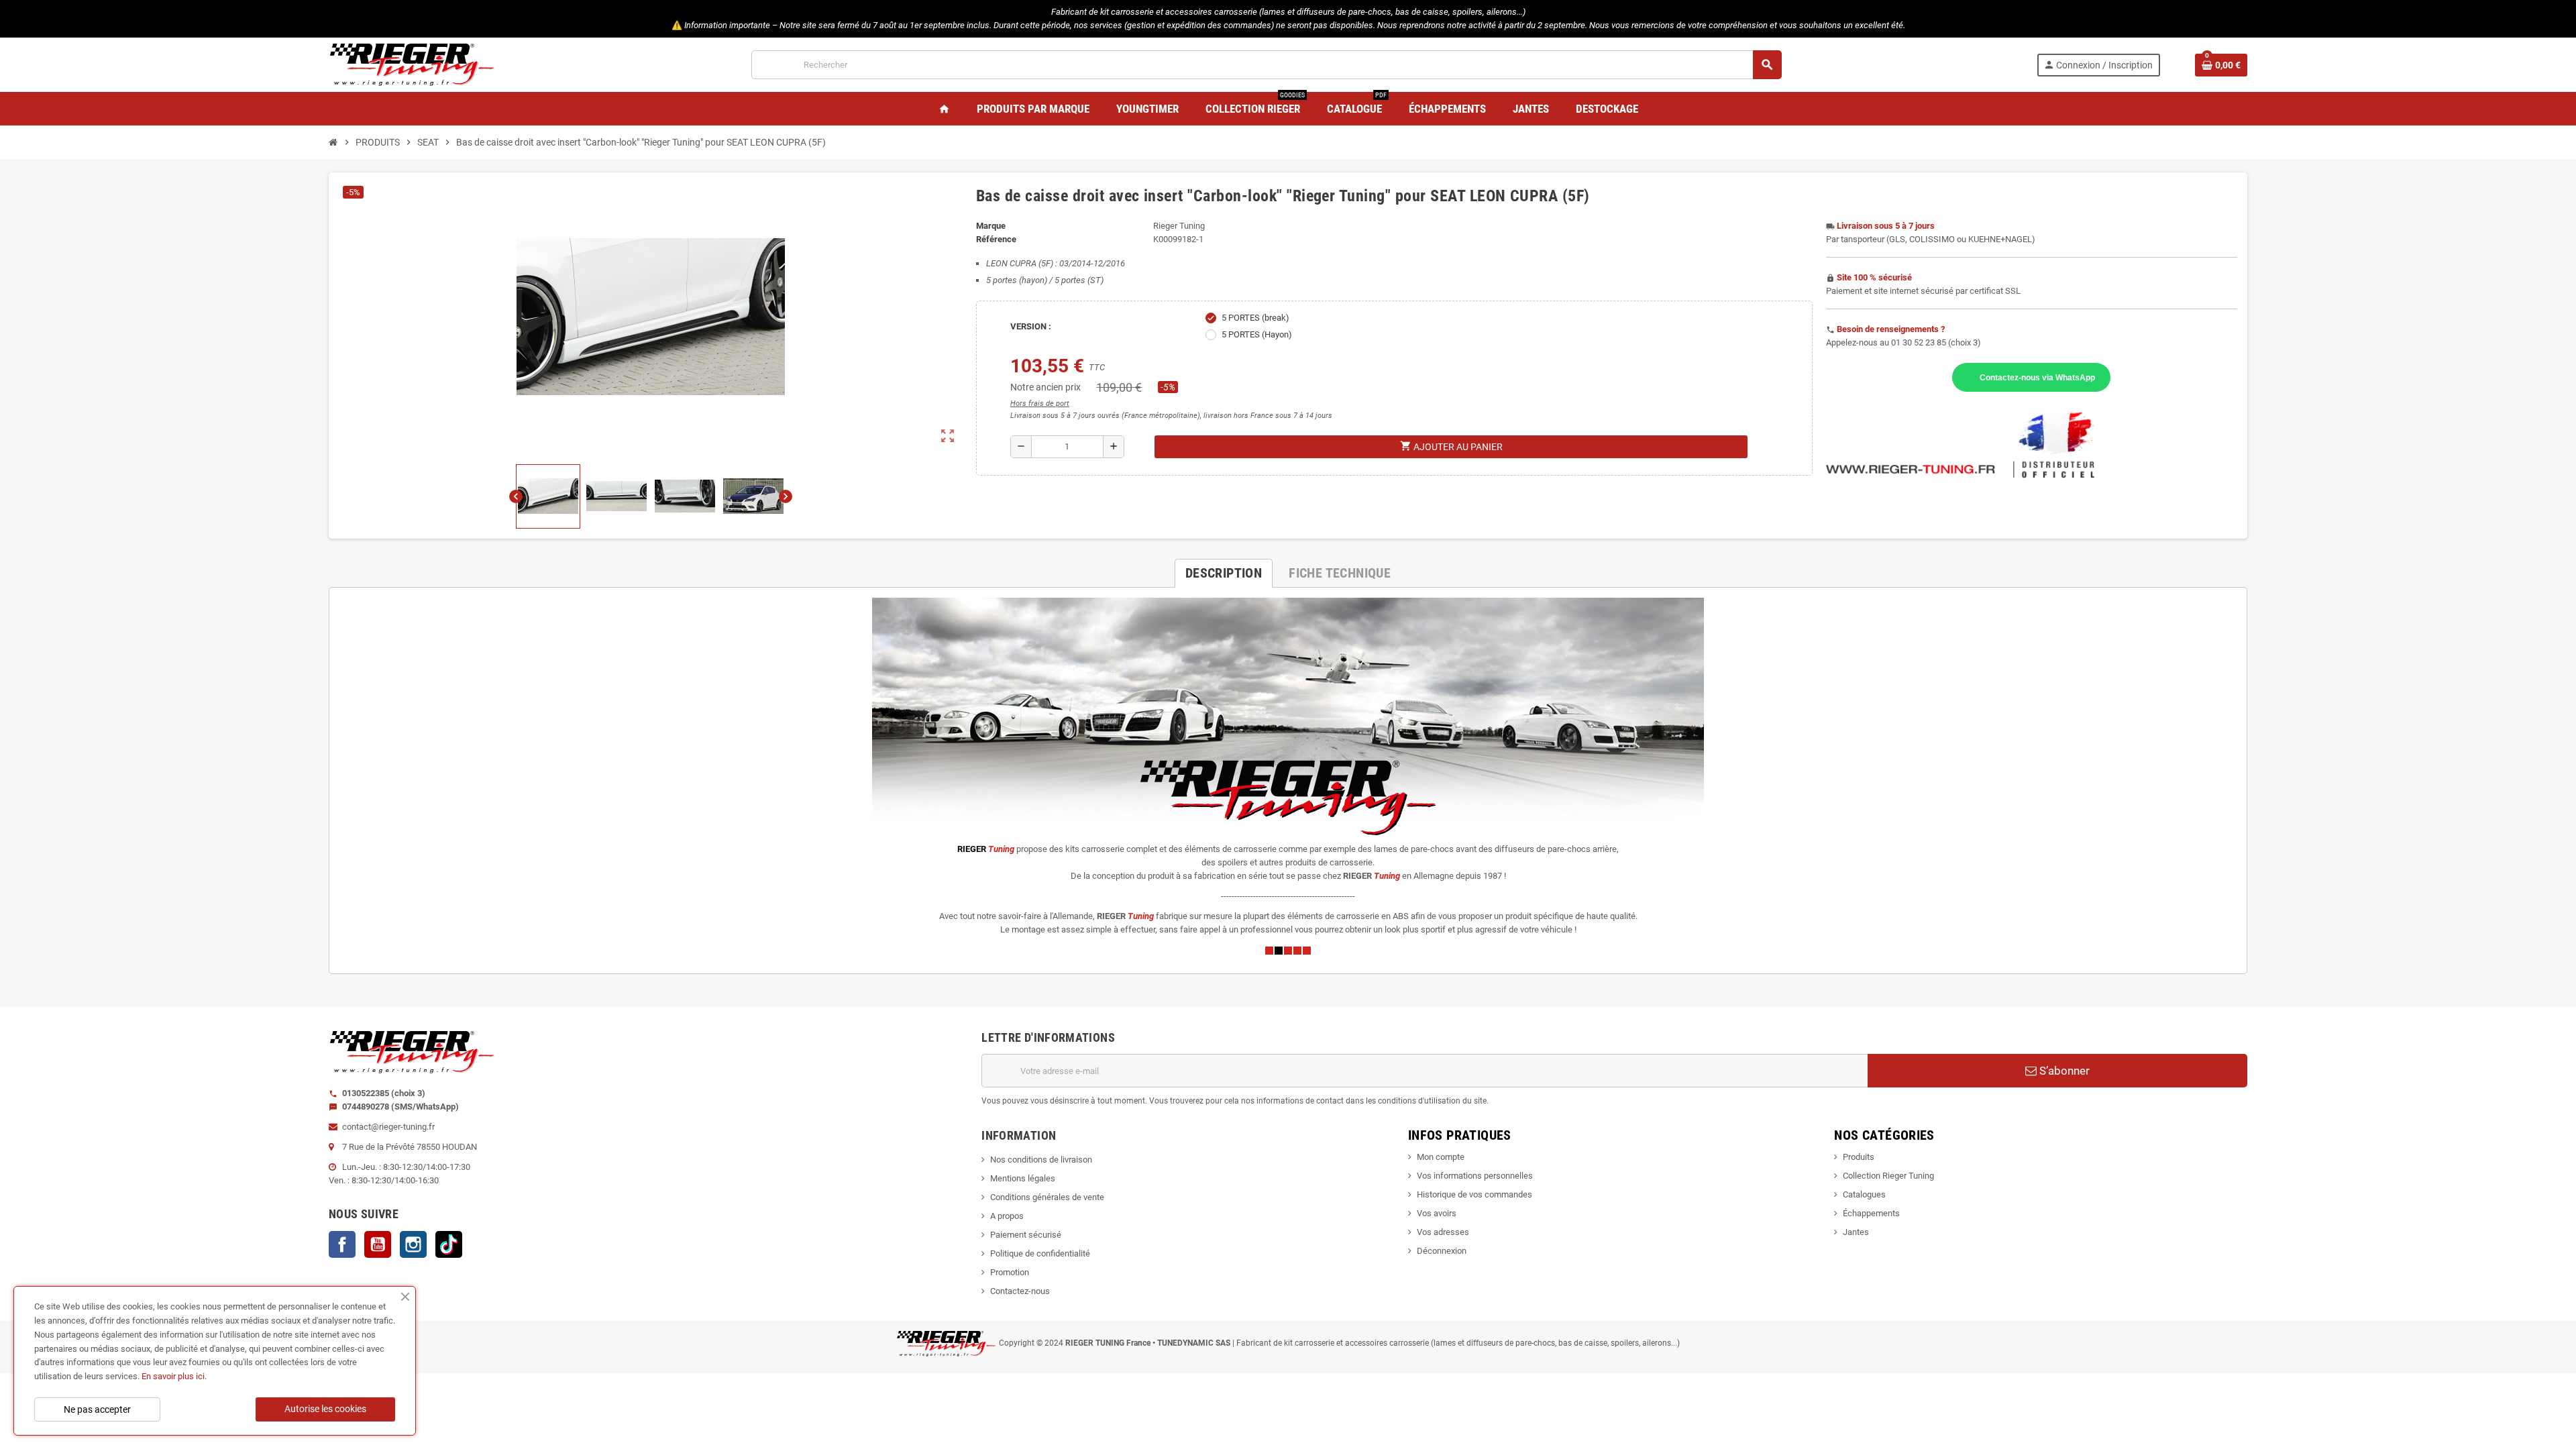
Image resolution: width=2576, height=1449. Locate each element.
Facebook (342, 1244)
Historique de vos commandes (1474, 1194)
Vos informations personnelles (1475, 1176)
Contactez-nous (1020, 1291)
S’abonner (2063, 1071)
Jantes (1856, 1232)
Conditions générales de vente (1047, 1197)
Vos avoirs (1437, 1213)
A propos (1007, 1216)
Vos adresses (1443, 1232)
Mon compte (1441, 1157)
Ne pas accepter (97, 1409)
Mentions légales (1023, 1178)
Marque (991, 226)
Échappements (1871, 1213)
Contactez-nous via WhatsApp (2037, 377)
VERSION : (1031, 326)
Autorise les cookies (325, 1409)
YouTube (378, 1244)
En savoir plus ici (173, 1376)
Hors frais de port (1040, 404)
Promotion (1010, 1272)
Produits (1859, 1157)
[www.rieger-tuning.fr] (413, 64)
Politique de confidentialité (1040, 1253)
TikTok (449, 1244)
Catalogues (1864, 1194)
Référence (996, 239)
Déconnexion (1442, 1251)
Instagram (413, 1244)
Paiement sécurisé (1026, 1235)
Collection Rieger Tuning (1888, 1176)
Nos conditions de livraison (1041, 1160)
